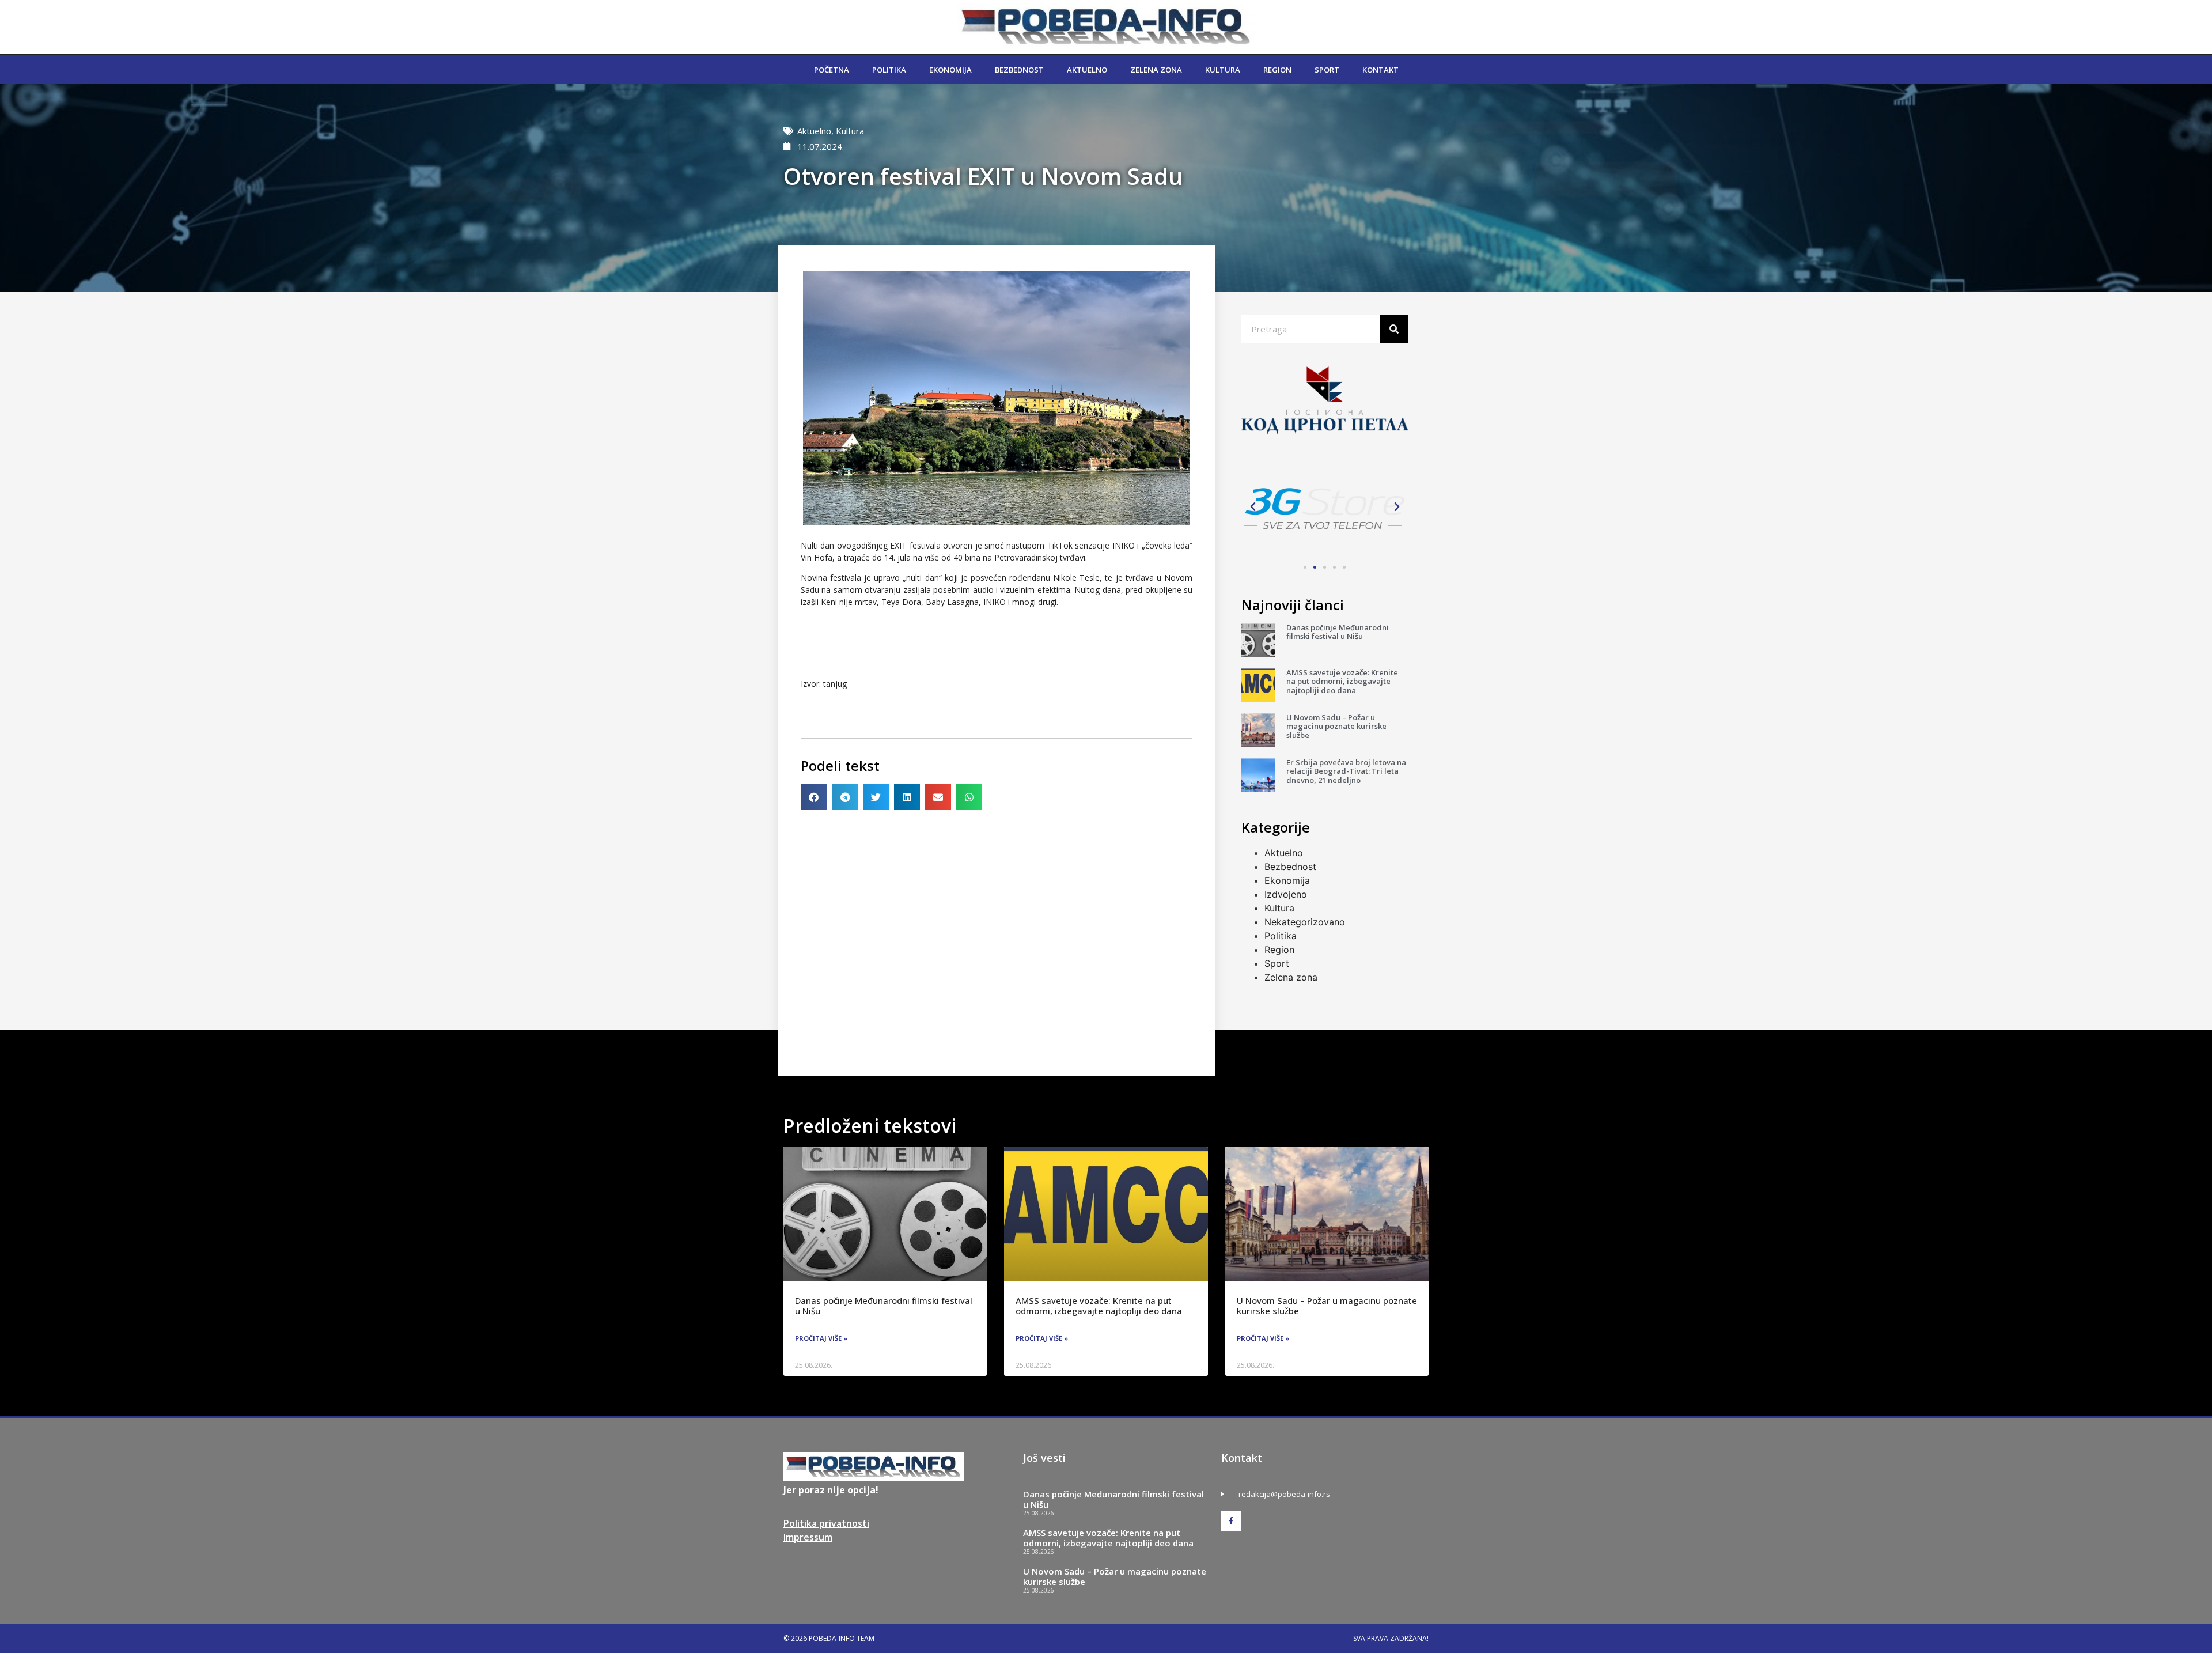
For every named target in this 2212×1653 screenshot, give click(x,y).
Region (1277, 70)
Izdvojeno (1286, 894)
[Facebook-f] (1231, 1521)
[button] (814, 797)
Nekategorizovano (1305, 922)
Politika (889, 70)
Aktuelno (1087, 70)
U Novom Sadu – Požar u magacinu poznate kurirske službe (1336, 726)
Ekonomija (950, 70)
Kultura (1223, 70)
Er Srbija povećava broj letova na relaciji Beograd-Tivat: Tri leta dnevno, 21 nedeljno (1346, 771)
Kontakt (1380, 70)
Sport (1327, 70)
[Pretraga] (1394, 329)
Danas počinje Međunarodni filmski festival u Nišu (1338, 632)
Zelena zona (1156, 70)
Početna (832, 70)
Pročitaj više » (821, 1338)
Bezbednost (1019, 70)
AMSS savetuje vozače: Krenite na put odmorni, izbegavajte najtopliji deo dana (1342, 681)
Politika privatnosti (826, 1523)
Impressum (808, 1537)
